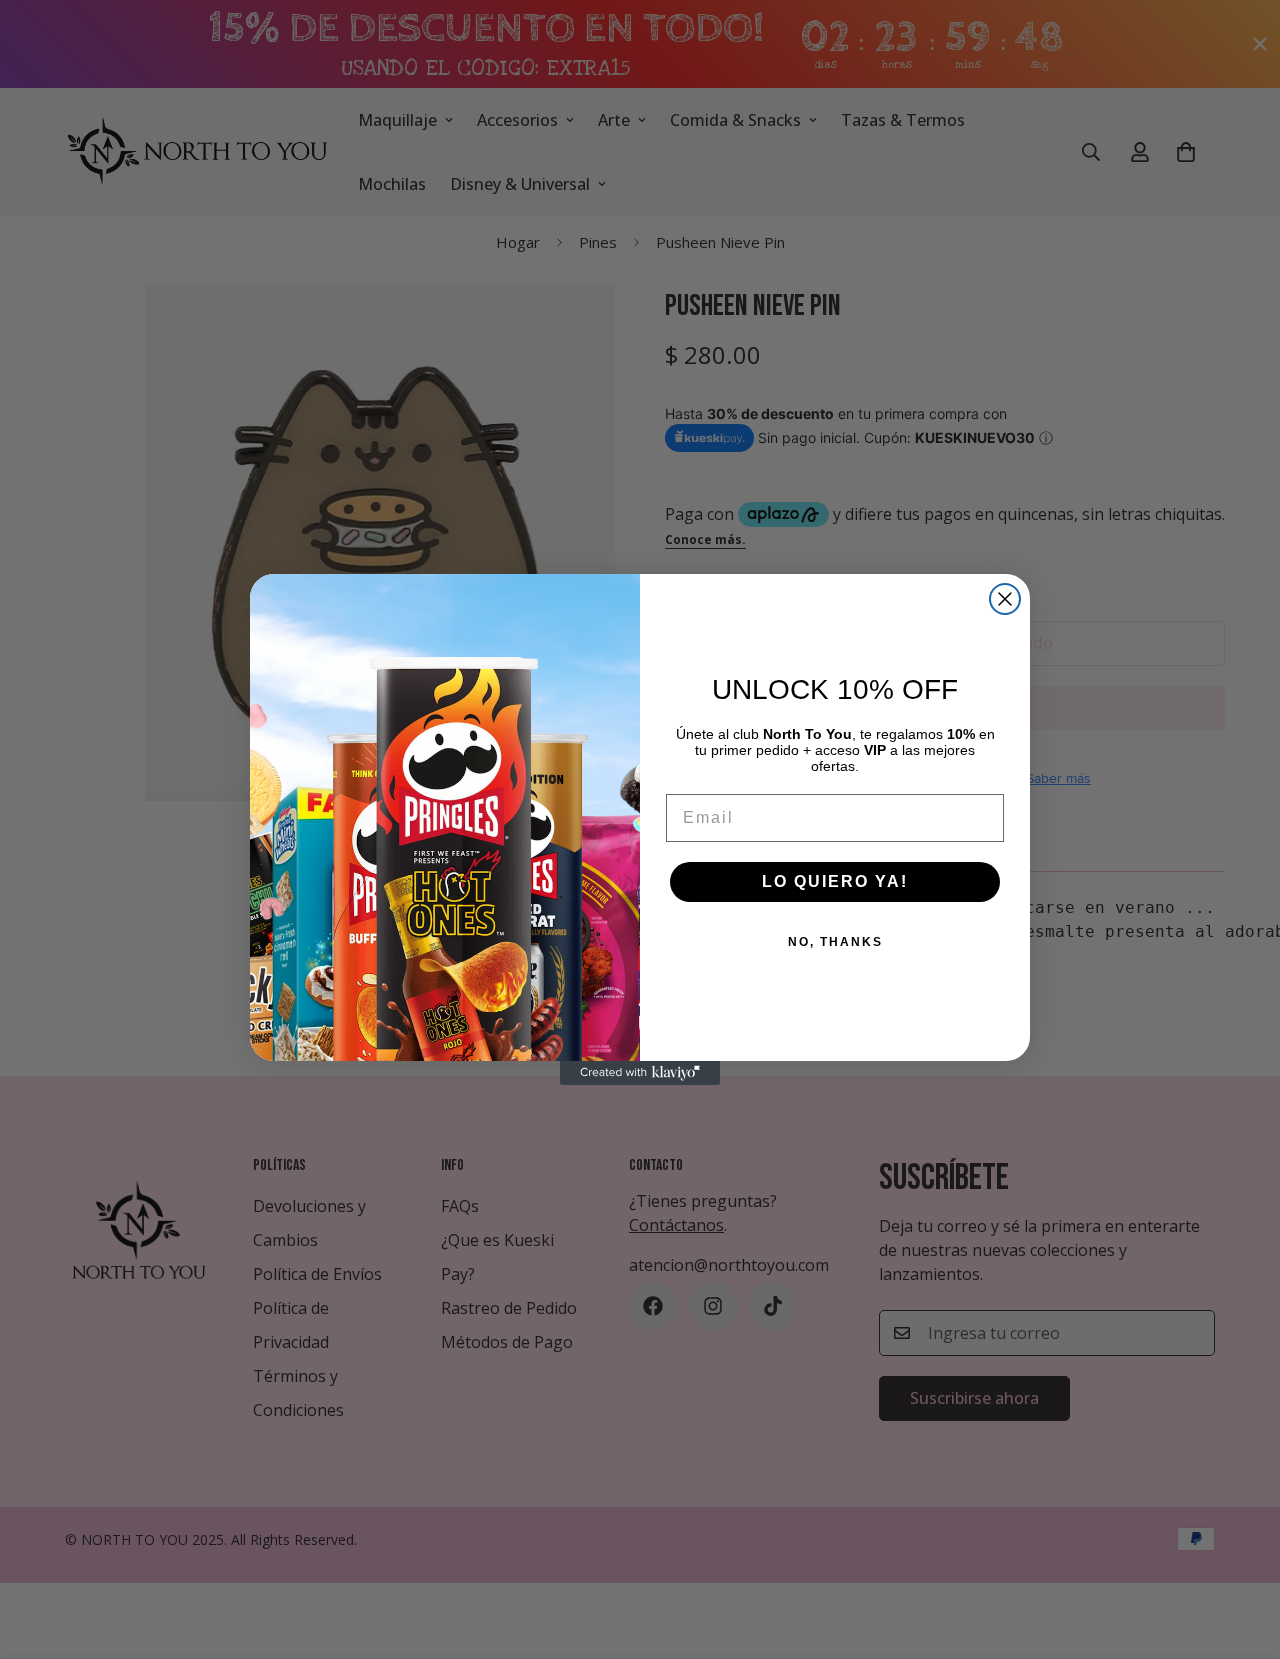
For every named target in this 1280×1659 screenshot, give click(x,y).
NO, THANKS (835, 942)
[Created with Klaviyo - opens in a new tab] (640, 1073)
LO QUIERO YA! (835, 881)
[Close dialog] (1005, 599)
